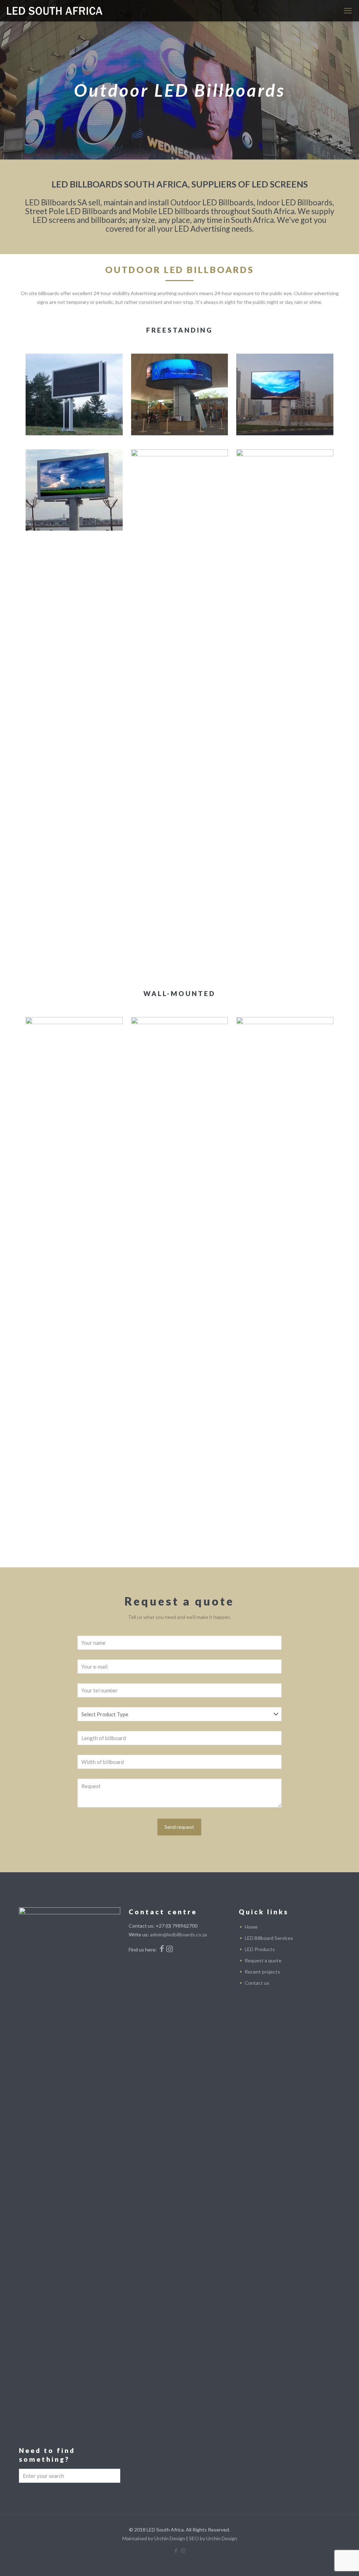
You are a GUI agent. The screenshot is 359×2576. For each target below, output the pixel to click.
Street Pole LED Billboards (71, 211)
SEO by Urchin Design (213, 2538)
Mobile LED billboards (171, 211)
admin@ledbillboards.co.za (178, 1934)
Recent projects (262, 1972)
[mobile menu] (348, 11)
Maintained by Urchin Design (154, 2538)
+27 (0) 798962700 (177, 1926)
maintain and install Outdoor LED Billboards (178, 202)
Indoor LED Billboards (294, 202)
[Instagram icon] (183, 2550)
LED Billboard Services (269, 1938)
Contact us (257, 1983)
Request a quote (263, 1960)
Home (251, 1927)
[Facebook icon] (176, 2550)
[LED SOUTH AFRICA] (55, 11)
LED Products (260, 1949)
